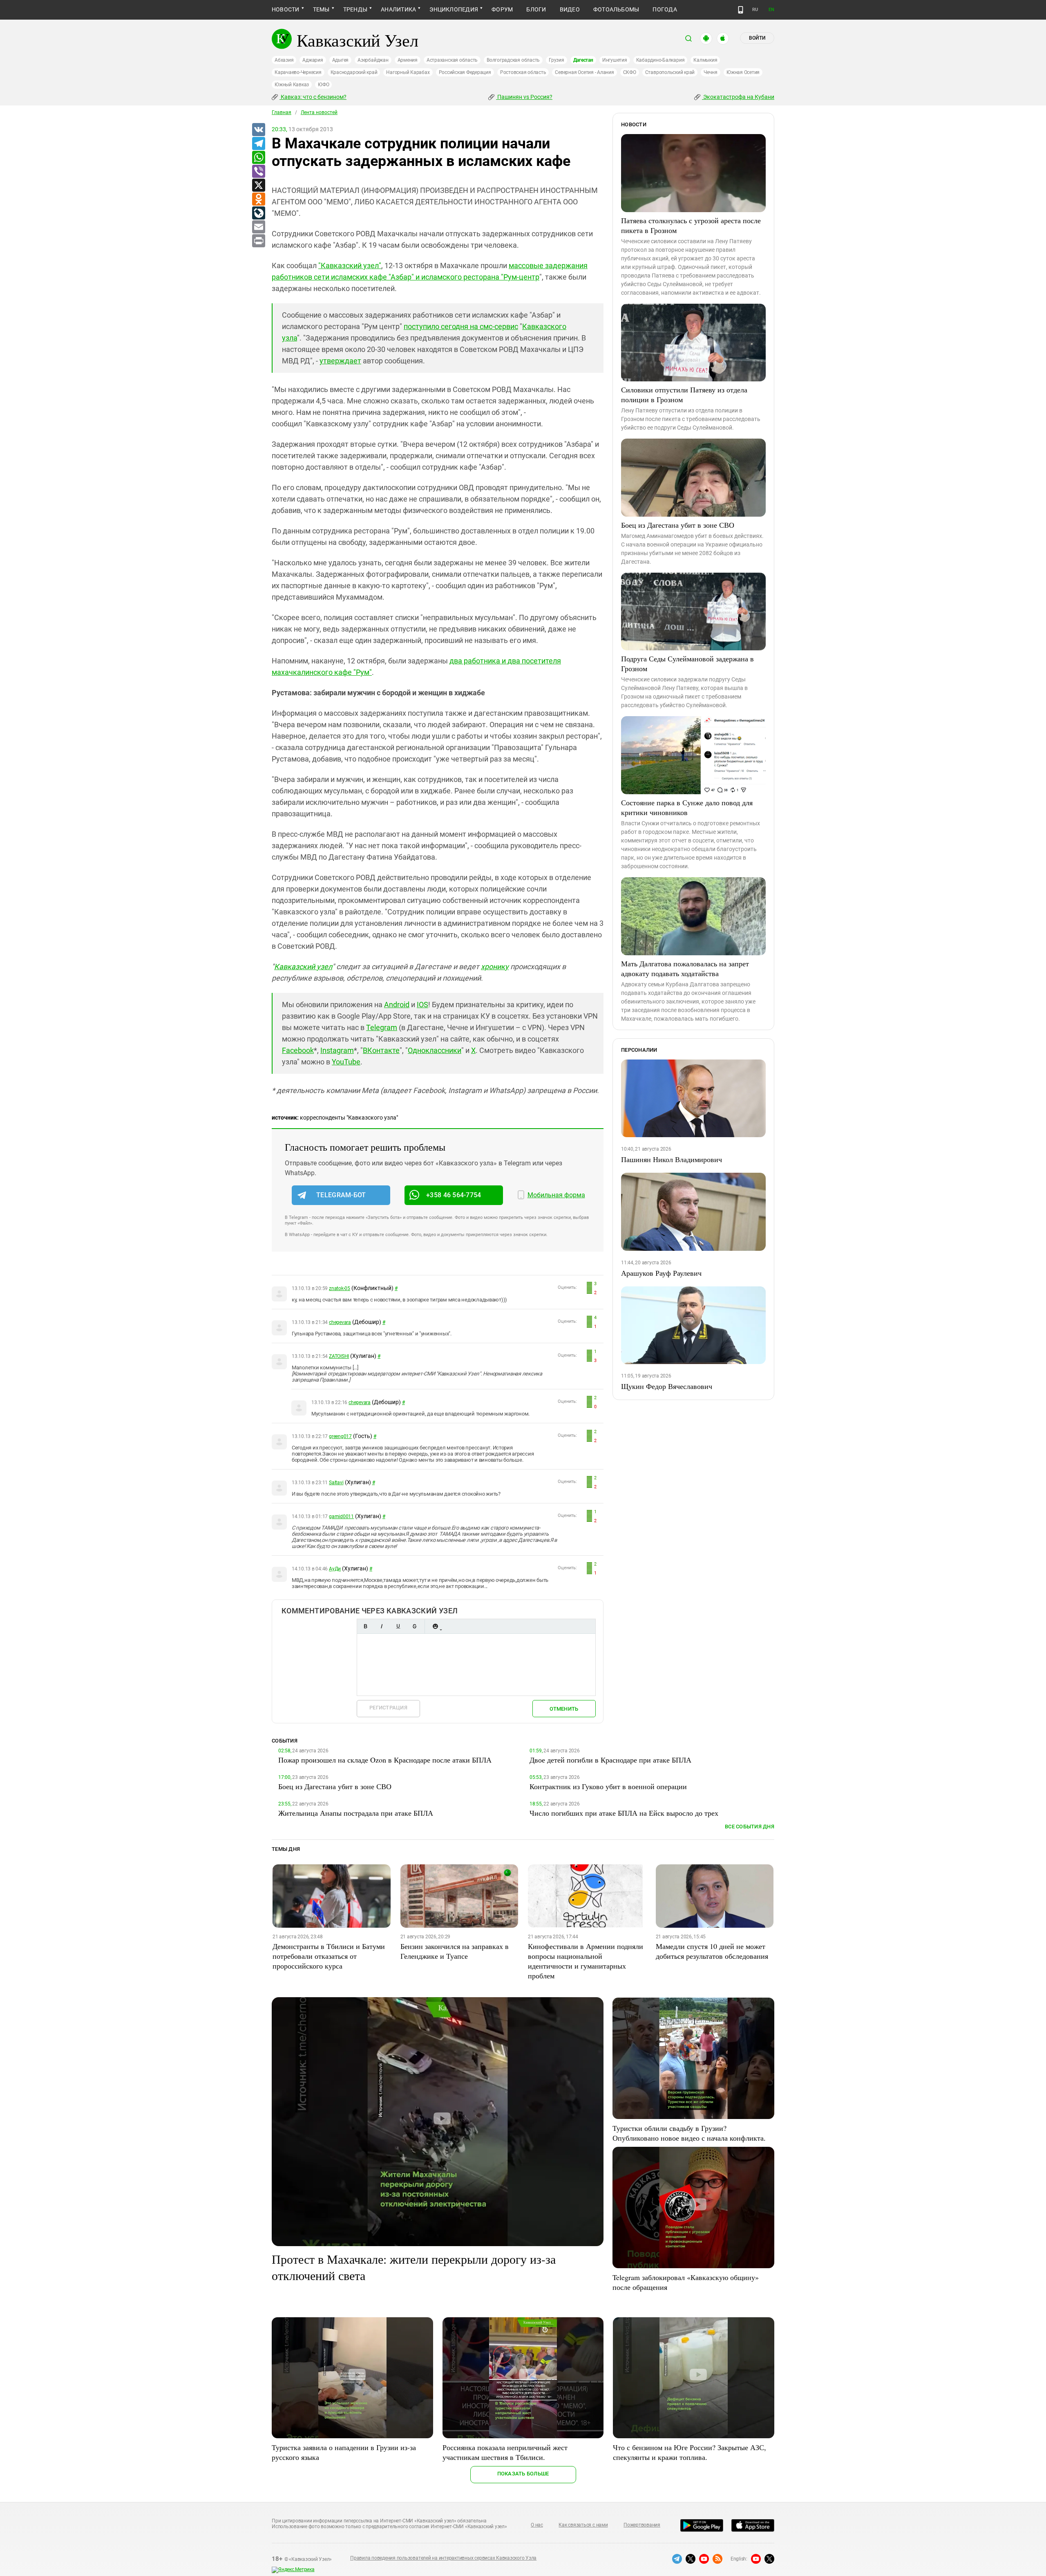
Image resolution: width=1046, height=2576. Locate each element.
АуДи (335, 1569)
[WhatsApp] (258, 158)
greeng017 (340, 1436)
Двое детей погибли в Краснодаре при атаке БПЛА (610, 1760)
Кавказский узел (303, 967)
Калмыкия (705, 60)
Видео (570, 9)
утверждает (340, 361)
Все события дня (750, 1827)
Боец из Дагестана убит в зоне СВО (678, 525)
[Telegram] (258, 144)
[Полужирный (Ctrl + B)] (365, 1626)
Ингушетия (615, 60)
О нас (537, 2525)
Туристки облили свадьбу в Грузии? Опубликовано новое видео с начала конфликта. (689, 2133)
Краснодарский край (354, 72)
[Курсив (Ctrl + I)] (382, 1626)
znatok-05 (340, 1288)
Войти (757, 38)
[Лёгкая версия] (741, 10)
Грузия (557, 60)
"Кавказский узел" (350, 265)
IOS (422, 1005)
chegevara (340, 1322)
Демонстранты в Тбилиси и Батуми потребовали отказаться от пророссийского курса (329, 1956)
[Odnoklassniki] (258, 199)
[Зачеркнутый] (414, 1626)
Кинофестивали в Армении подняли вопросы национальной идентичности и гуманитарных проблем (586, 1961)
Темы (321, 9)
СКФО (630, 72)
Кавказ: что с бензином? (313, 97)
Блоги (536, 9)
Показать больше (523, 2474)
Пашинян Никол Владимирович (672, 1159)
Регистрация (388, 1708)
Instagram (337, 1050)
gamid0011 (341, 1516)
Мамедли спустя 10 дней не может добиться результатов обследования (712, 1951)
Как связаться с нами (583, 2525)
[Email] (258, 227)
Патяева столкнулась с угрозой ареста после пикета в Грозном (691, 225)
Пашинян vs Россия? (524, 97)
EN (771, 10)
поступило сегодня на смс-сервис (461, 326)
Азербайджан (373, 60)
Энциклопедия (454, 9)
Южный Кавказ (292, 85)
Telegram (382, 1027)
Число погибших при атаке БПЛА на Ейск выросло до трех (624, 1813)
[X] (258, 186)
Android (397, 1005)
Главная (282, 112)
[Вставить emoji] (435, 1626)
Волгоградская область (513, 60)
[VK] (258, 130)
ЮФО (323, 85)
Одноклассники (435, 1050)
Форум (502, 9)
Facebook (298, 1050)
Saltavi (336, 1483)
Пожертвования (642, 2525)
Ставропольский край (670, 72)
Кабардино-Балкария (660, 60)
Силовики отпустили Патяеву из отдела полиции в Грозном (684, 394)
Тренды (355, 9)
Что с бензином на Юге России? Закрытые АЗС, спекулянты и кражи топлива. (690, 2452)
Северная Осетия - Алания (584, 72)
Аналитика (398, 9)
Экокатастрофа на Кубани (738, 97)
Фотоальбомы (616, 9)
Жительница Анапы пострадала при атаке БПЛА (356, 1813)
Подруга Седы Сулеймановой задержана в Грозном (687, 663)
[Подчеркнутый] (398, 1626)
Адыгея (341, 60)
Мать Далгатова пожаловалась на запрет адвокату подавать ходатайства (685, 968)
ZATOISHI (339, 1356)
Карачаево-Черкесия (298, 72)
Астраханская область (452, 60)
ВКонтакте (381, 1050)
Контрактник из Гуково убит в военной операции (608, 1786)
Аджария (313, 60)
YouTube (346, 1062)
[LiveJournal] (258, 213)
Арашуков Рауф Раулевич (661, 1273)
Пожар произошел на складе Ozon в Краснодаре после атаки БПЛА (385, 1760)
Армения (408, 60)
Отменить (564, 1709)
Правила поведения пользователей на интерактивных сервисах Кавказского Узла (443, 2558)
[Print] (258, 241)
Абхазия (284, 60)
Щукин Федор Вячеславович (667, 1386)
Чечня (711, 72)
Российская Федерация (465, 72)
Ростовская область (523, 72)
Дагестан (583, 60)
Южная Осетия (743, 72)
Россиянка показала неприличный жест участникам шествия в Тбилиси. (505, 2452)
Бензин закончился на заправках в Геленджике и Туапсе (455, 1951)
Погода (665, 9)
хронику (495, 967)
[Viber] (258, 172)
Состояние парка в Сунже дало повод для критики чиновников (687, 807)
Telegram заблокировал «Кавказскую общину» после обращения (686, 2282)
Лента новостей (319, 112)
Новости (286, 9)
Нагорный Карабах (408, 72)
